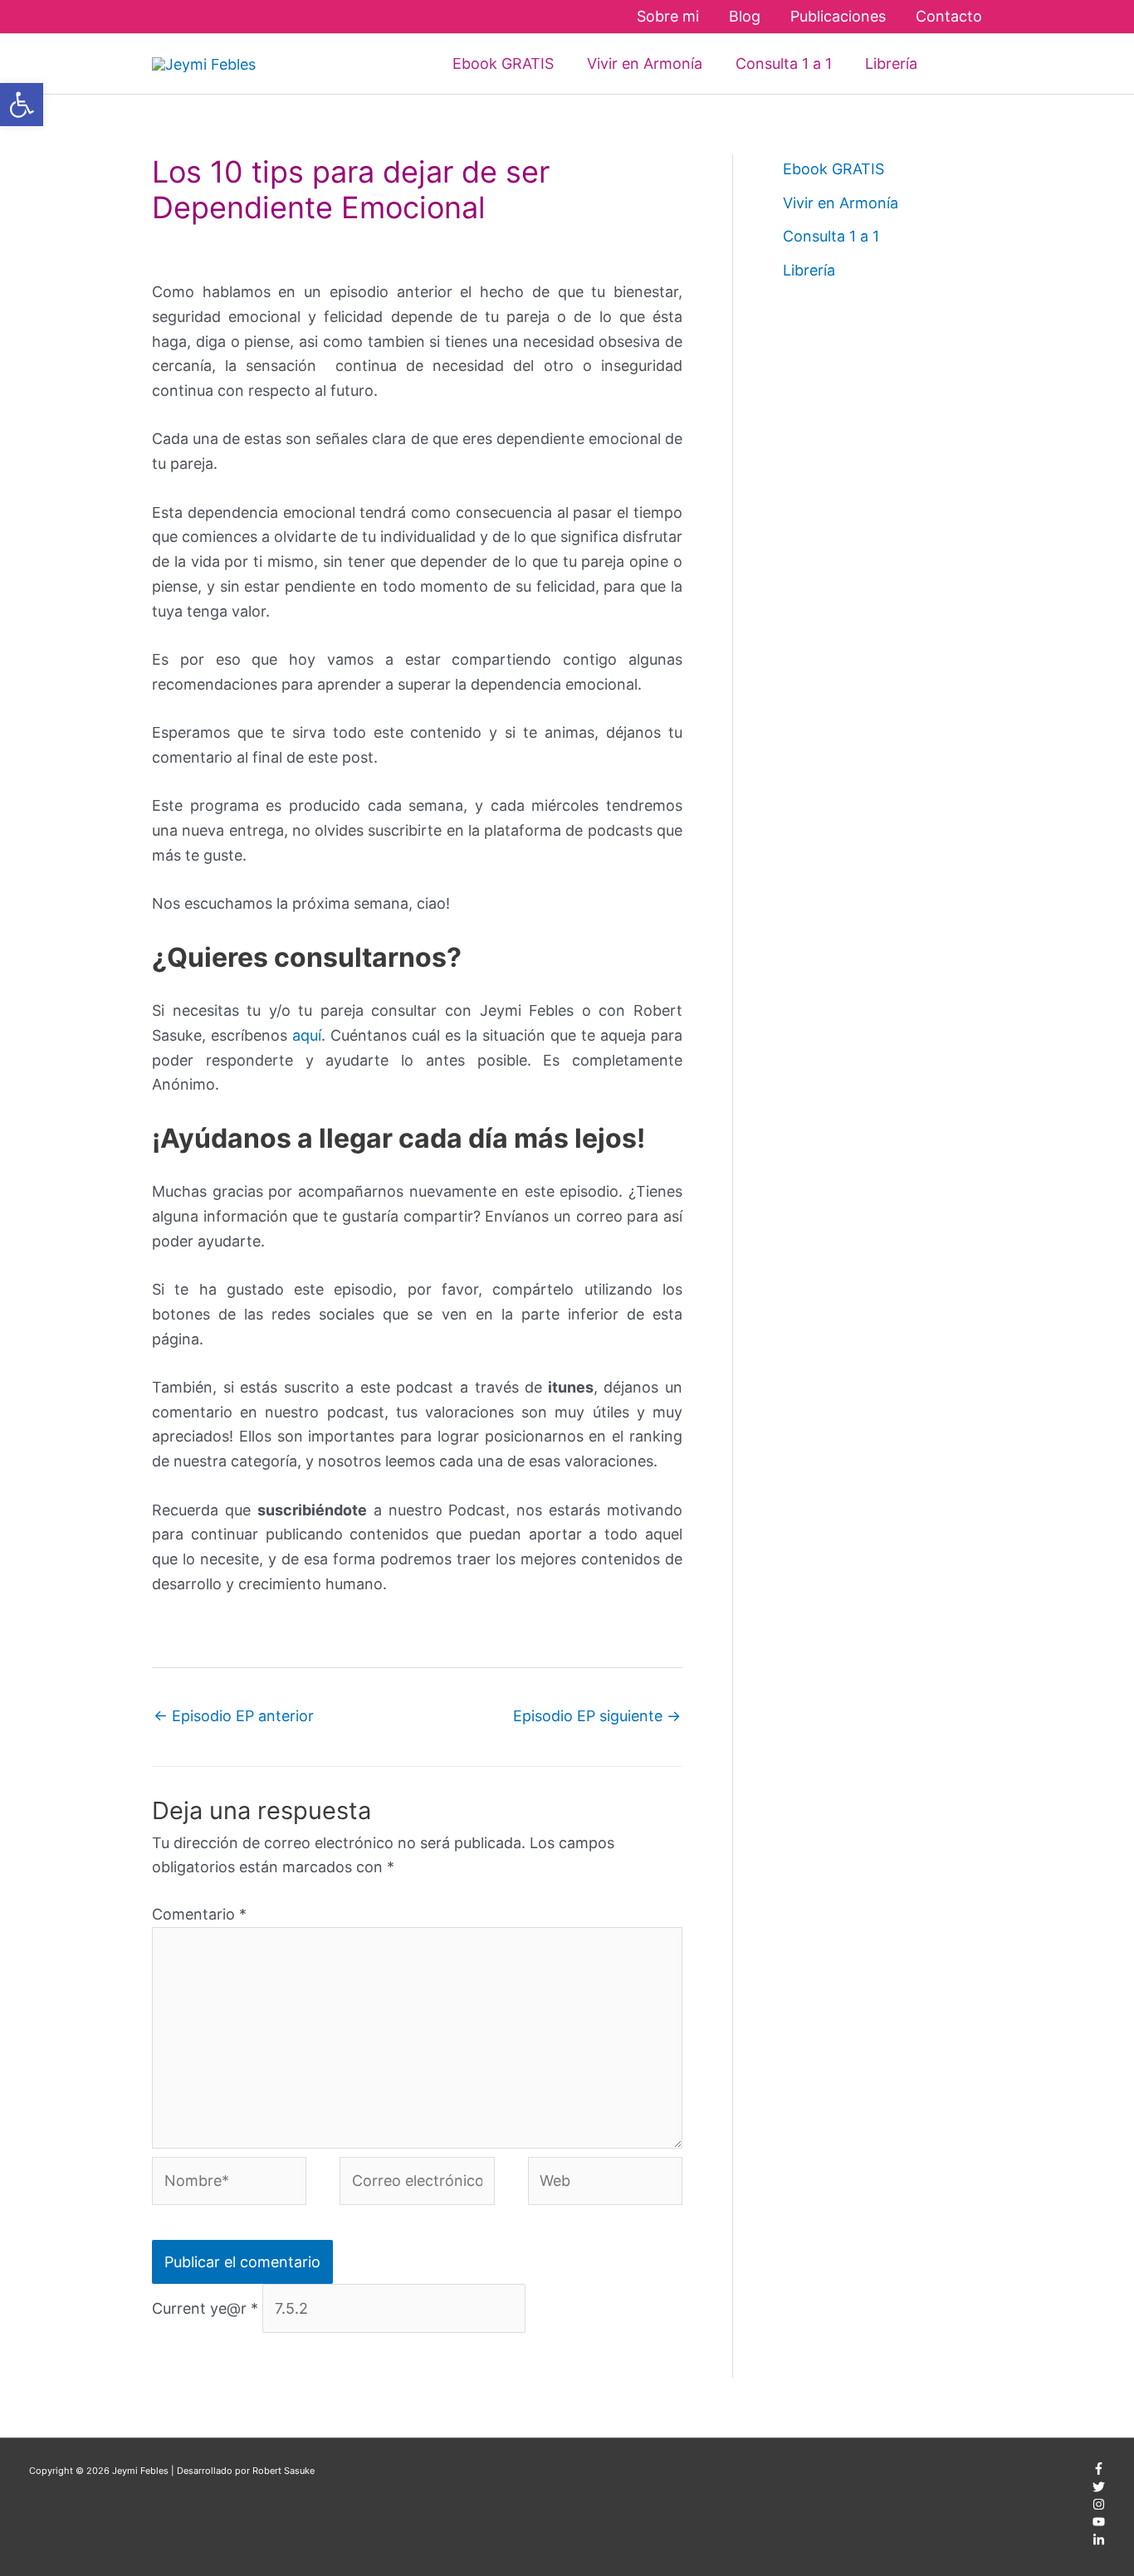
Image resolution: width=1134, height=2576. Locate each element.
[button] (958, 63)
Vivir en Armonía (841, 203)
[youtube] (1099, 2525)
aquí (307, 1035)
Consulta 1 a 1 (831, 236)
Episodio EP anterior (234, 1716)
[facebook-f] (1099, 2471)
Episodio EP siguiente (597, 1716)
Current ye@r (205, 2308)
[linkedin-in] (1099, 2543)
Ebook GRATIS (833, 169)
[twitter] (1099, 2490)
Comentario (199, 1914)
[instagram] (1099, 2507)
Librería (809, 270)
